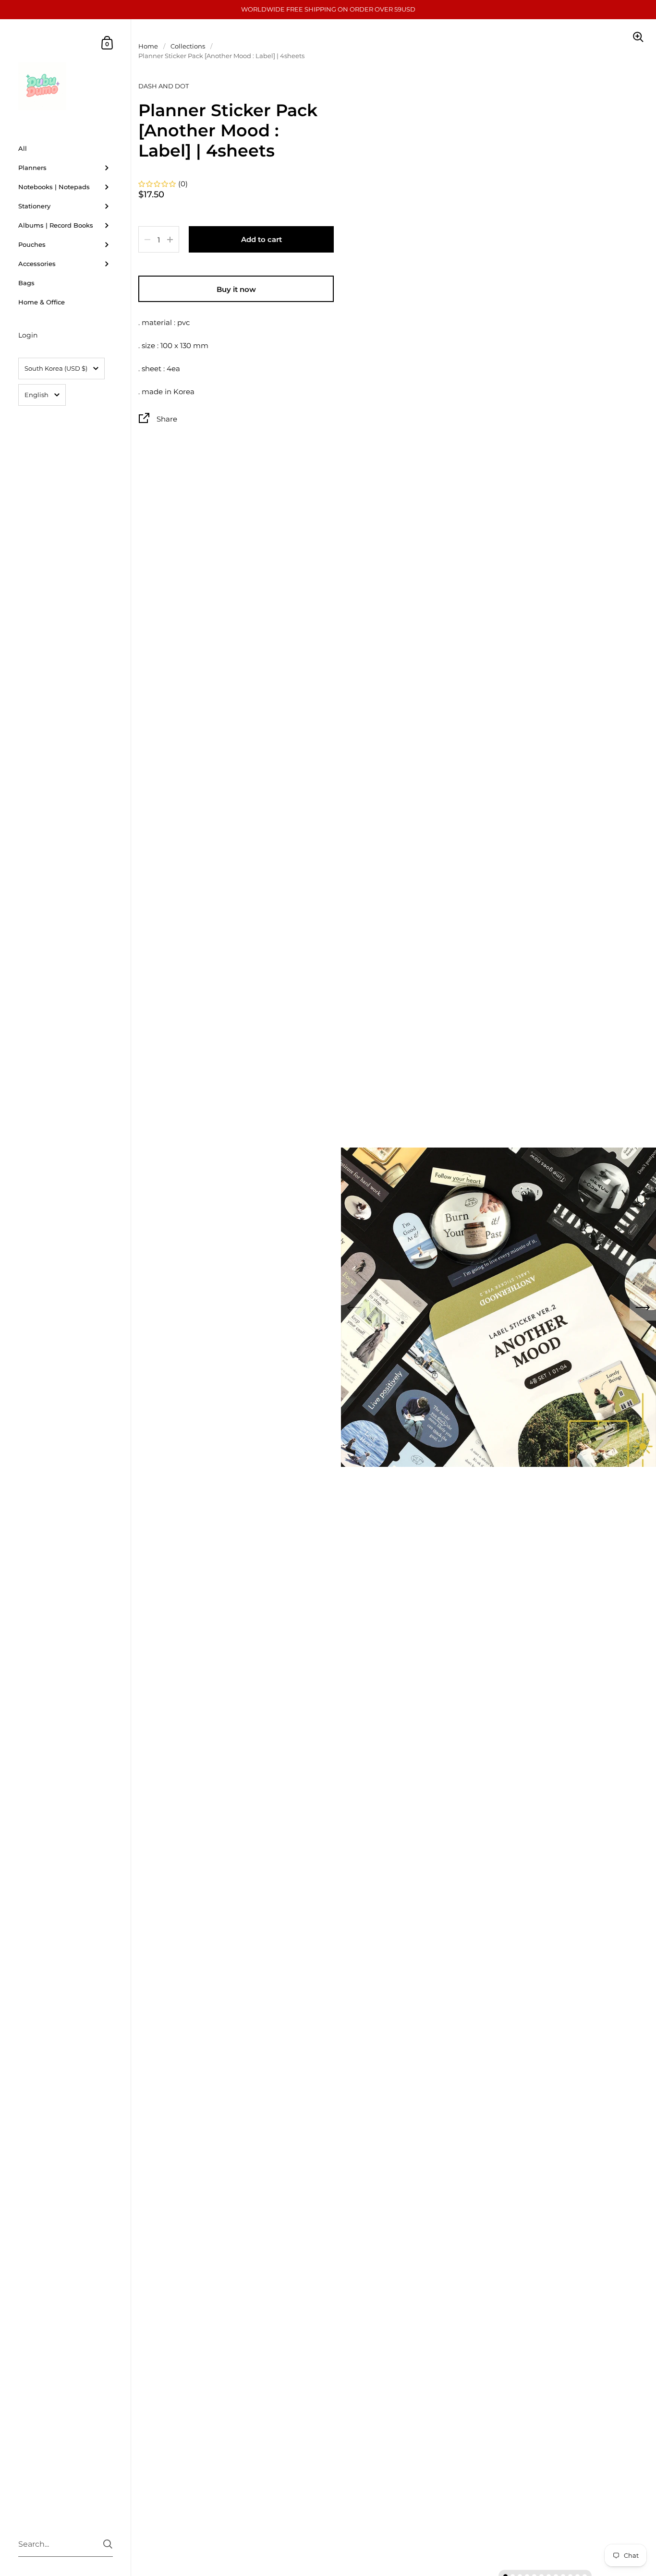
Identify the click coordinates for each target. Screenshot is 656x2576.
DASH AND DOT (164, 86)
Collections (188, 46)
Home (148, 46)
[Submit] (108, 2544)
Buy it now (236, 289)
